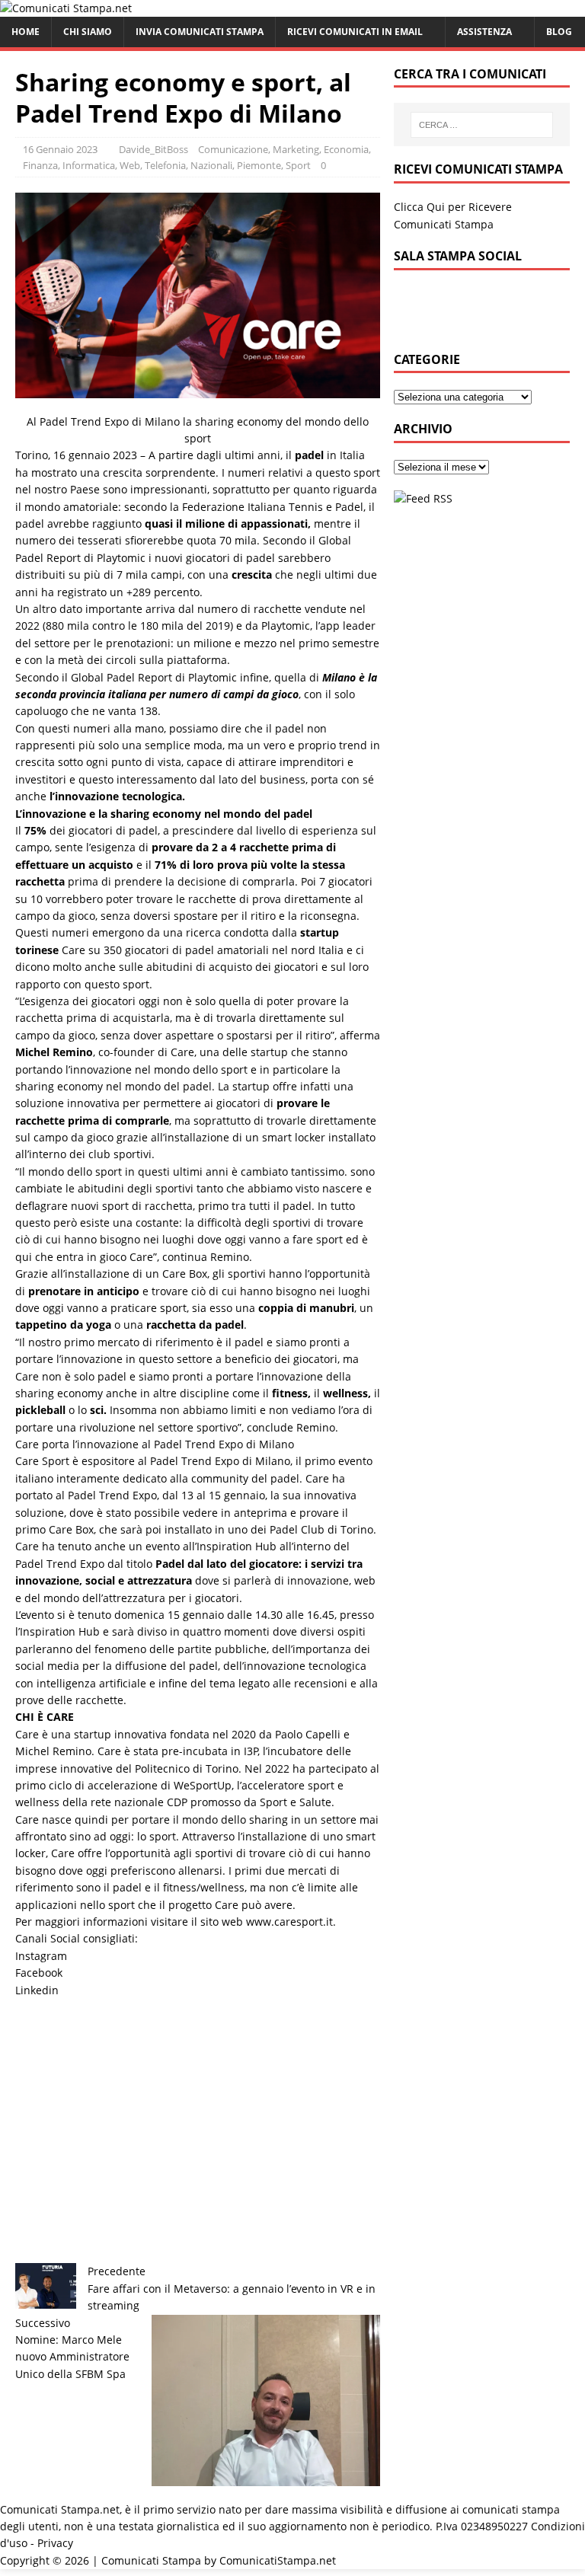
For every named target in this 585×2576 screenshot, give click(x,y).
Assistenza (484, 32)
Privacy (55, 2543)
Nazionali (211, 165)
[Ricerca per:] (482, 125)
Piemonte (259, 165)
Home (26, 32)
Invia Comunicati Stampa (200, 32)
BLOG (559, 32)
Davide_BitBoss (153, 149)
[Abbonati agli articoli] (423, 498)
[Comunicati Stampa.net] (66, 8)
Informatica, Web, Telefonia (124, 165)
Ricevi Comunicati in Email (355, 32)
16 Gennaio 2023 (60, 149)
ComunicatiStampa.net (278, 2560)
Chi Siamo (88, 32)
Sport (298, 165)
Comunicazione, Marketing (259, 149)
